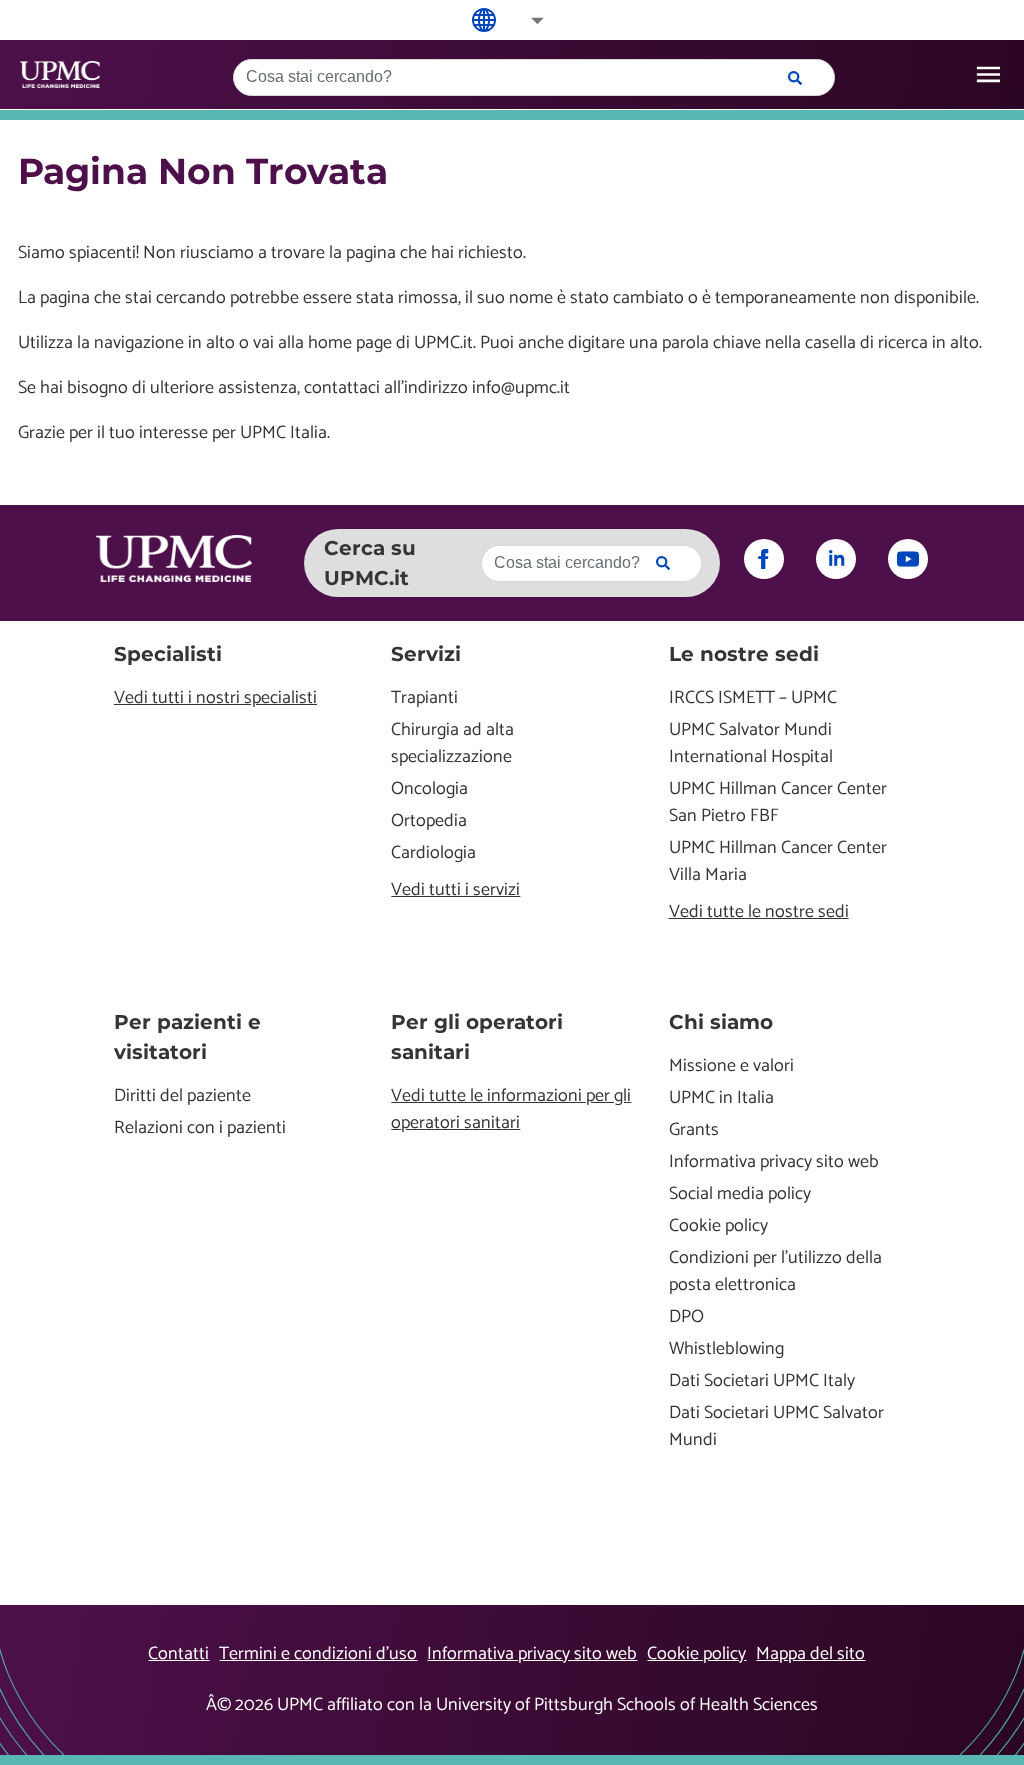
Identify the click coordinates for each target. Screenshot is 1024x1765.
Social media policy (740, 1194)
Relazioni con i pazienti (200, 1128)
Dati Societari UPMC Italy (762, 1381)
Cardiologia (433, 853)
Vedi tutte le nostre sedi (759, 912)
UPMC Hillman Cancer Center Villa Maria (778, 862)
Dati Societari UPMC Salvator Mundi (776, 1427)
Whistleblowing (726, 1349)
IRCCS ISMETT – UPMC (753, 698)
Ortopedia (429, 821)
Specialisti (168, 654)
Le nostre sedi (744, 654)
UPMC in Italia (721, 1098)
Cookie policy (718, 1226)
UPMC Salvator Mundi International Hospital (751, 744)
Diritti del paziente (182, 1096)
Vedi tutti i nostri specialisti (215, 698)
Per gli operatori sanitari (477, 1037)
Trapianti (424, 698)
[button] (524, 20)
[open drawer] (988, 74)
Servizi (426, 654)
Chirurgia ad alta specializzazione (452, 744)
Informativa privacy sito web (774, 1162)
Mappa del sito (810, 1654)
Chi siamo (721, 1022)
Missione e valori (731, 1066)
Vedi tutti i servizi (455, 890)
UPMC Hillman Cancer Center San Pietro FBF (778, 803)
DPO (686, 1317)
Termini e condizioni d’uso (318, 1654)
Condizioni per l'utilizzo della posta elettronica (775, 1272)
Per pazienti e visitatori (187, 1037)
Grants (694, 1130)
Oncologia (429, 789)
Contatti (178, 1654)
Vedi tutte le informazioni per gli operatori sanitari (511, 1110)
